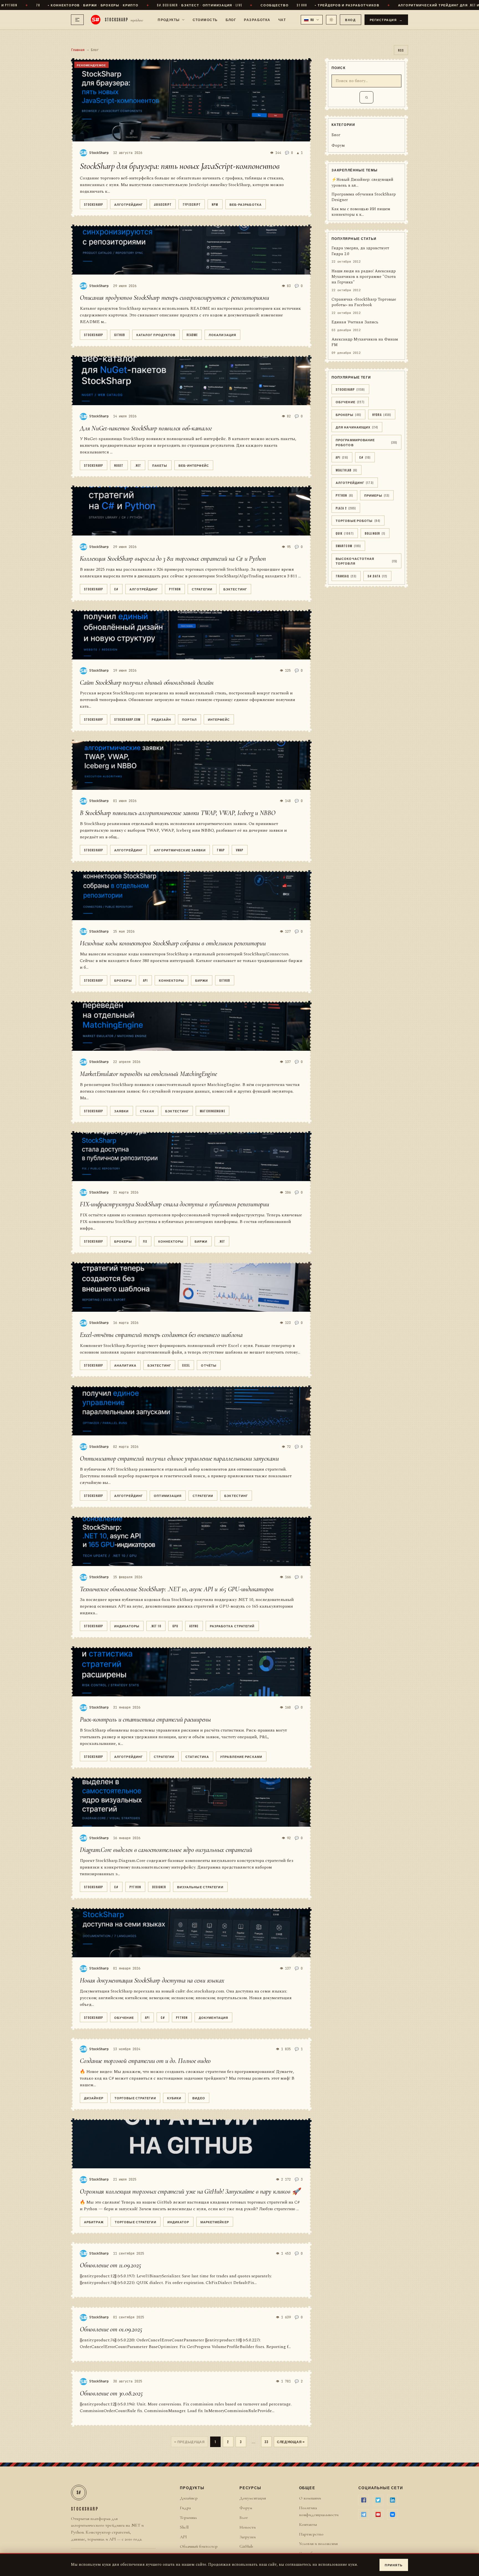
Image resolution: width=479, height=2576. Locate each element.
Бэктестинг (235, 589)
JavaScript (163, 204)
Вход (350, 20)
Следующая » (291, 2442)
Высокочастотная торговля (366, 561)
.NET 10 (156, 1626)
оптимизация (168, 1495)
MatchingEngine (212, 1111)
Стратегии (202, 589)
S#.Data (377, 576)
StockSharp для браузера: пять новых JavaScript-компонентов (180, 166)
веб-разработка (246, 204)
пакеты (160, 465)
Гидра (185, 2508)
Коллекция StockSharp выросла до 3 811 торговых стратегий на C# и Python (173, 559)
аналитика (125, 1365)
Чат (282, 19)
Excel (186, 1365)
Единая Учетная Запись (355, 323)
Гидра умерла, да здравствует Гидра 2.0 (360, 251)
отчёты (209, 1365)
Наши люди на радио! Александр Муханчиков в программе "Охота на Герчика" (364, 277)
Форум (338, 146)
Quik (345, 533)
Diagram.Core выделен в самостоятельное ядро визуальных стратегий (166, 1850)
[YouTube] (378, 2514)
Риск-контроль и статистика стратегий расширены (145, 1720)
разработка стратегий (232, 1626)
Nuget (119, 465)
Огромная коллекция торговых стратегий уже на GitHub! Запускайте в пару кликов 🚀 (190, 2191)
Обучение (124, 2017)
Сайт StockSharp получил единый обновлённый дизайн (147, 683)
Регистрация (386, 20)
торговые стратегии (135, 2098)
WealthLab (346, 470)
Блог (231, 19)
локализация (222, 335)
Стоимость (205, 19)
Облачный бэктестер (199, 2546)
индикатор (178, 2222)
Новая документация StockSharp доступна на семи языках (152, 1980)
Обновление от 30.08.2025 (111, 2393)
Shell (184, 2527)
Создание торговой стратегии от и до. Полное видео (145, 2061)
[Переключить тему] (331, 20)
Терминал (188, 2517)
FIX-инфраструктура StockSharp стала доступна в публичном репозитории (174, 1204)
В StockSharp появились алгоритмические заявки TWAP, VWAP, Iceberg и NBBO (178, 813)
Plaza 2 (346, 508)
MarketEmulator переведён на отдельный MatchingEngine (148, 1074)
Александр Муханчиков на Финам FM (365, 342)
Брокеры (123, 980)
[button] (312, 20)
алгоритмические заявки (180, 850)
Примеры (377, 495)
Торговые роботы (358, 521)
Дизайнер (94, 2098)
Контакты (308, 2524)
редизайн (161, 719)
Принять (394, 2565)
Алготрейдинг (128, 204)
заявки (122, 1111)
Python (175, 589)
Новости (248, 2527)
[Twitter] (378, 2500)
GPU (175, 1626)
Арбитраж (94, 2222)
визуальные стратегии (200, 1887)
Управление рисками (241, 1756)
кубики (174, 2098)
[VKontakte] (393, 2514)
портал (189, 719)
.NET (138, 465)
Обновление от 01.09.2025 (111, 2329)
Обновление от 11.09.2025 (110, 2265)
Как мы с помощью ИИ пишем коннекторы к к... (361, 212)
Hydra (382, 414)
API (145, 980)
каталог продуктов (156, 335)
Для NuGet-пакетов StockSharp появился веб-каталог (146, 428)
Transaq (346, 576)
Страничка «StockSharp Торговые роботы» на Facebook (364, 303)
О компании (310, 2498)
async (194, 1626)
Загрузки (248, 2537)
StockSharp (94, 204)
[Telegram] (364, 2514)
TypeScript (192, 204)
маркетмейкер (215, 2222)
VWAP (240, 850)
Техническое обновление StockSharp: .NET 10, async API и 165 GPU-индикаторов (177, 1589)
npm (215, 204)
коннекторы (171, 980)
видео (199, 2098)
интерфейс (219, 719)
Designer (159, 1887)
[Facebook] (364, 2500)
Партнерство (311, 2534)
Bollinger (375, 533)
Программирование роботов (366, 442)
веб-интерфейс (194, 465)
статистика (197, 1756)
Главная (78, 50)
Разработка (257, 19)
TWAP (221, 850)
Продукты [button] (169, 19)
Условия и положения (318, 2544)
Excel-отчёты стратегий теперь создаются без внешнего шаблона (161, 1335)
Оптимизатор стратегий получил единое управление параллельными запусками (179, 1459)
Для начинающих (357, 427)
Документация (213, 2017)
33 (266, 2442)
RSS (401, 50)
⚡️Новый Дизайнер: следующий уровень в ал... (362, 183)
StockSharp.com (127, 719)
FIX (145, 1241)
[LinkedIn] (393, 2500)
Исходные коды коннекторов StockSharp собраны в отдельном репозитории (173, 943)
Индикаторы (127, 1626)
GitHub (120, 335)
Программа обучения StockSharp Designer (364, 198)
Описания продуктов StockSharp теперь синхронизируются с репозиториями (174, 298)
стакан (147, 1111)
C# (116, 589)
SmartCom (348, 546)
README (192, 335)
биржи (202, 980)
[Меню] (77, 20)
